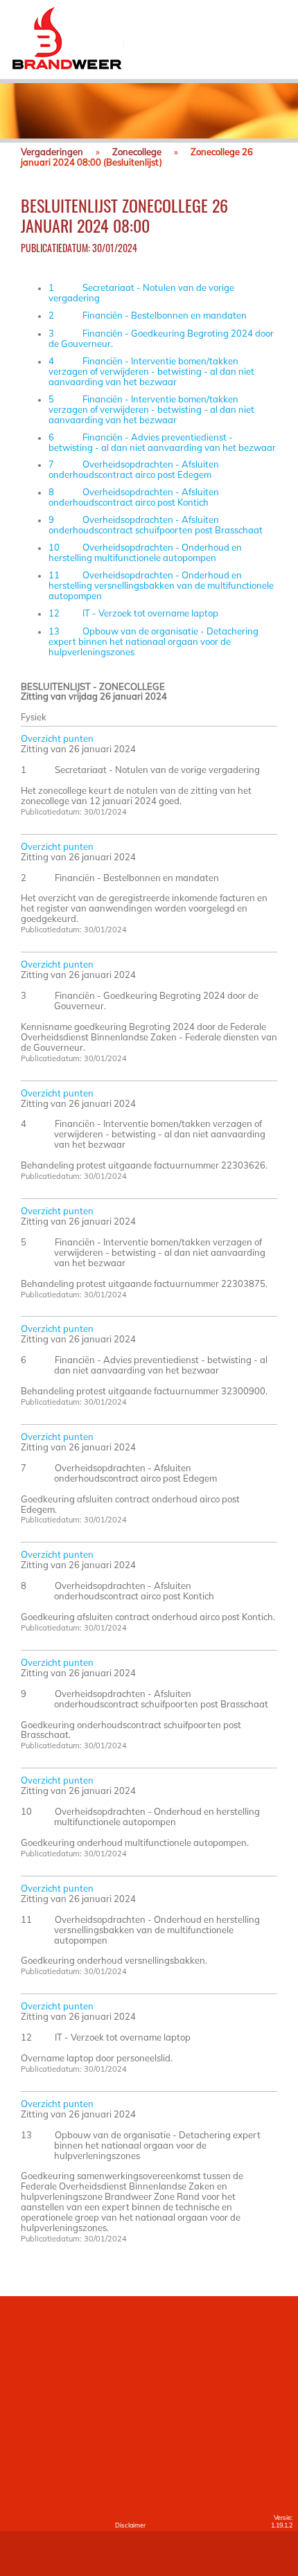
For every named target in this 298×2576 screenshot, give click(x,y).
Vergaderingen (52, 152)
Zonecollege (137, 152)
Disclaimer (130, 2525)
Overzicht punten (57, 738)
